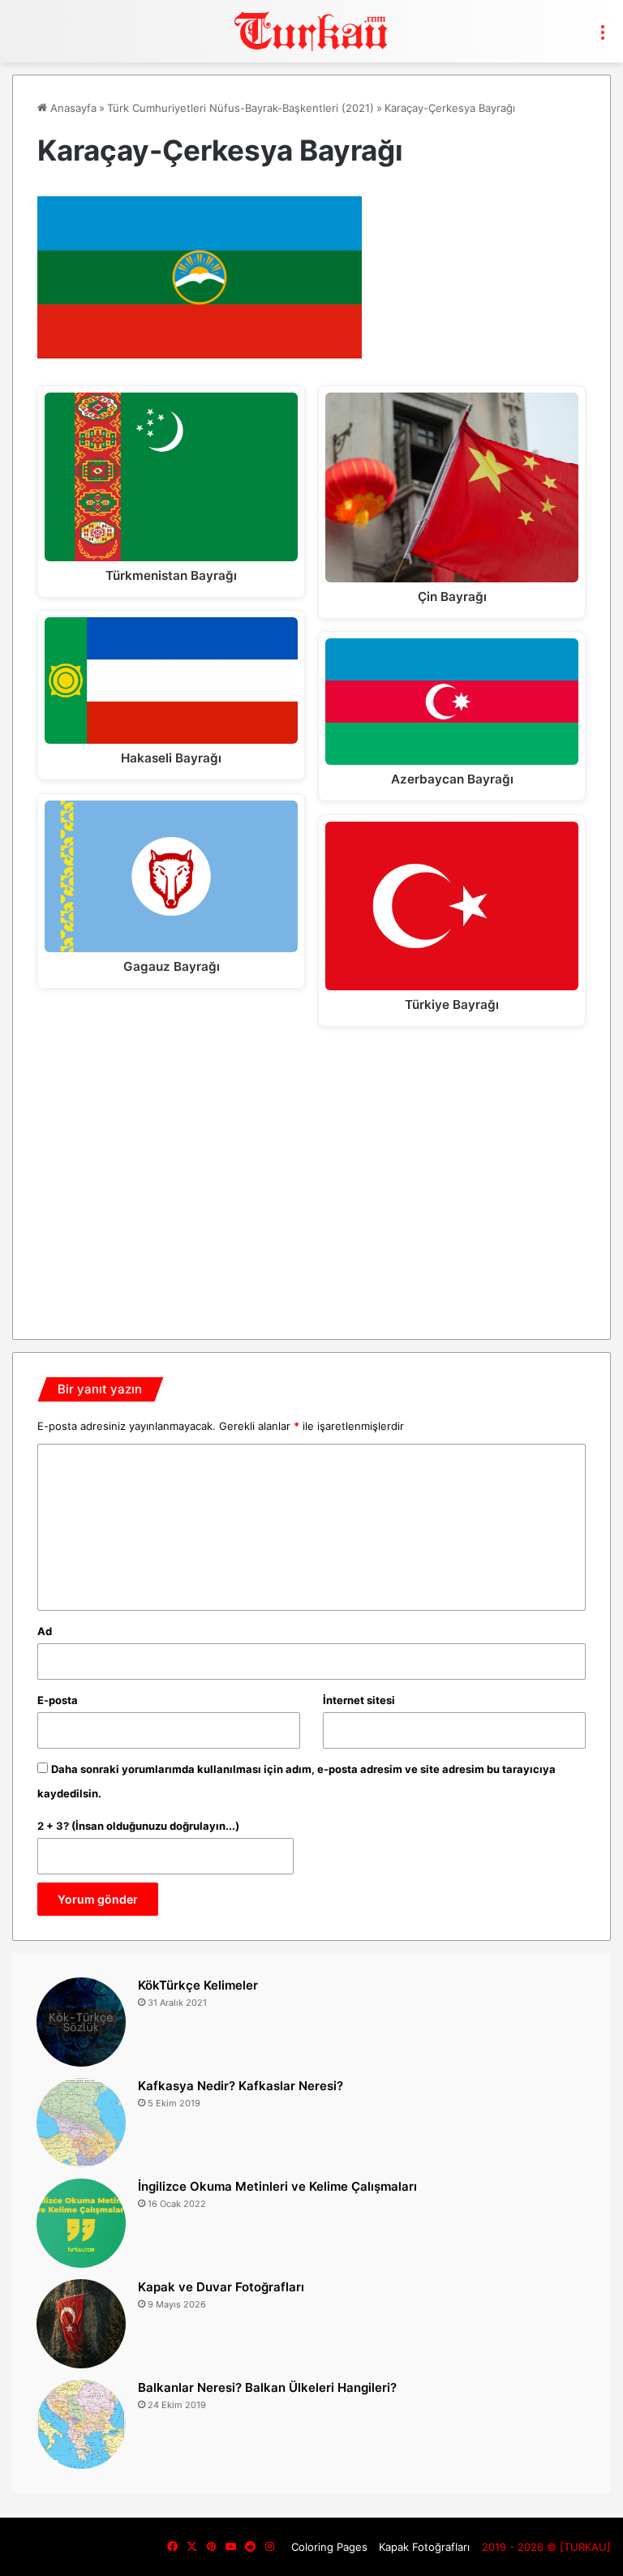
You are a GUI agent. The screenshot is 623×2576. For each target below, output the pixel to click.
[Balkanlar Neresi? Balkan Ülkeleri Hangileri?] (81, 2424)
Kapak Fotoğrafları (424, 2547)
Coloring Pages (329, 2547)
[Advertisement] (311, 1177)
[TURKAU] (311, 31)
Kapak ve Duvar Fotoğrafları (221, 2287)
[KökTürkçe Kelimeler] (81, 2022)
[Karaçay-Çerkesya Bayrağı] (200, 354)
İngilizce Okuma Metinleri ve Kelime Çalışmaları (277, 2186)
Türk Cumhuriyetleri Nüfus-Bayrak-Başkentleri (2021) (241, 108)
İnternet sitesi (359, 1700)
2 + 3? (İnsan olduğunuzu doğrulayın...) (138, 1826)
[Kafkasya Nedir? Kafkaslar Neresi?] (81, 2123)
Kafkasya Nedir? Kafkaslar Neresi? (241, 2086)
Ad (45, 1631)
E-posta (58, 1700)
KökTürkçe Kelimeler (198, 1985)
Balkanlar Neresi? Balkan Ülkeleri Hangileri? (267, 2387)
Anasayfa (72, 108)
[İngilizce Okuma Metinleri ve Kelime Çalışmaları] (81, 2223)
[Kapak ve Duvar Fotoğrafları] (81, 2324)
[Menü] (603, 37)
